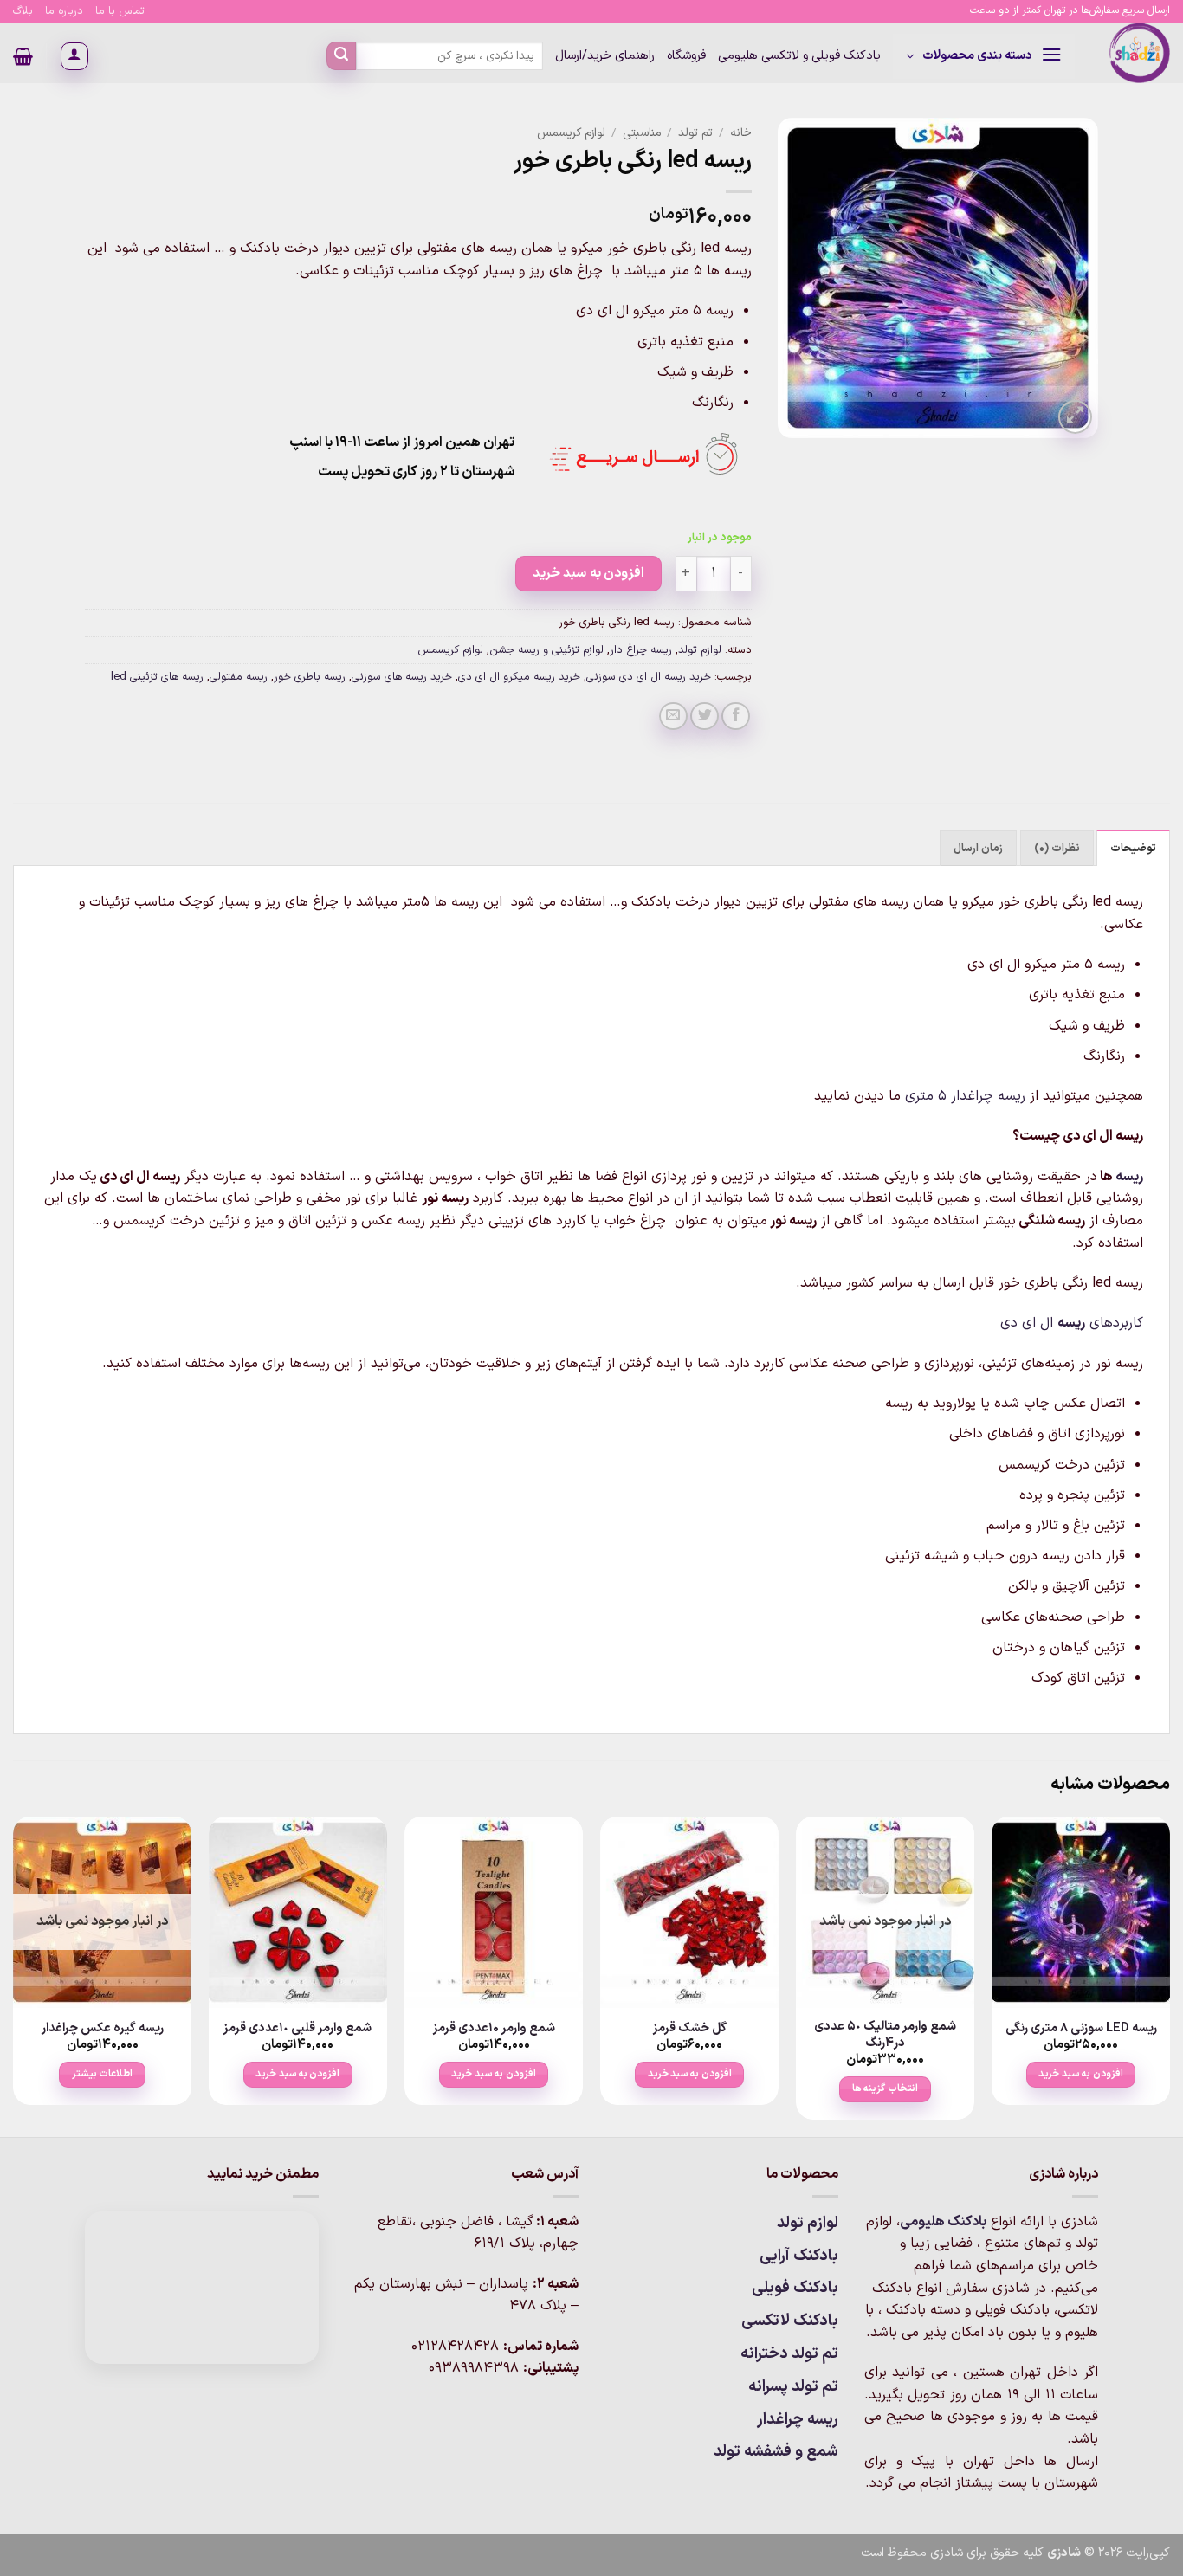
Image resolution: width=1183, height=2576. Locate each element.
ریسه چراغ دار (641, 650)
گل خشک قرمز (690, 2029)
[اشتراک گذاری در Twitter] (705, 717)
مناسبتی (642, 133)
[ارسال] (341, 56)
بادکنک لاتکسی (790, 2321)
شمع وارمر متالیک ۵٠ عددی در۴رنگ (885, 2035)
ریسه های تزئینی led (157, 677)
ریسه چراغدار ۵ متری (965, 1096)
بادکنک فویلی (795, 2288)
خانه (741, 133)
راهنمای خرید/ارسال (605, 56)
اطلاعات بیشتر (102, 2074)
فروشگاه (686, 56)
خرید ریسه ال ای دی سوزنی (649, 677)
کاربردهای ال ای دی (1072, 1323)
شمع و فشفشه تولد (776, 2452)
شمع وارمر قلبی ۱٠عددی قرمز (297, 2029)
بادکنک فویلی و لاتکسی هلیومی (799, 56)
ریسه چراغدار (798, 2420)
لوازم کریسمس (571, 133)
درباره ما (64, 11)
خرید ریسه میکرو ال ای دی (519, 677)
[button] (984, 56)
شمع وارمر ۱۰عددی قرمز (494, 2029)
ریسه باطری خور (310, 677)
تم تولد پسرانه (793, 2387)
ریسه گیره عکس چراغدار (103, 2029)
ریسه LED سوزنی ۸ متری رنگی (1081, 2029)
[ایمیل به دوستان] (673, 717)
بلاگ (23, 11)
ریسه (1129, 1177)
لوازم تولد (700, 650)
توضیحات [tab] (1133, 848)
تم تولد (695, 133)
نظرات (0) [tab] (1057, 848)
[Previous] (1169, 1975)
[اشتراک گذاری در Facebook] (736, 717)
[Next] (14, 1975)
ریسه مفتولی (239, 677)
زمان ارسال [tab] (978, 848)
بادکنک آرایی (799, 2256)
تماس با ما (120, 11)
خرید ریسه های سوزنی (402, 677)
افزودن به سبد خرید (588, 573)
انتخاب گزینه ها (885, 2089)
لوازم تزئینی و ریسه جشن (546, 650)
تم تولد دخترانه (789, 2354)
